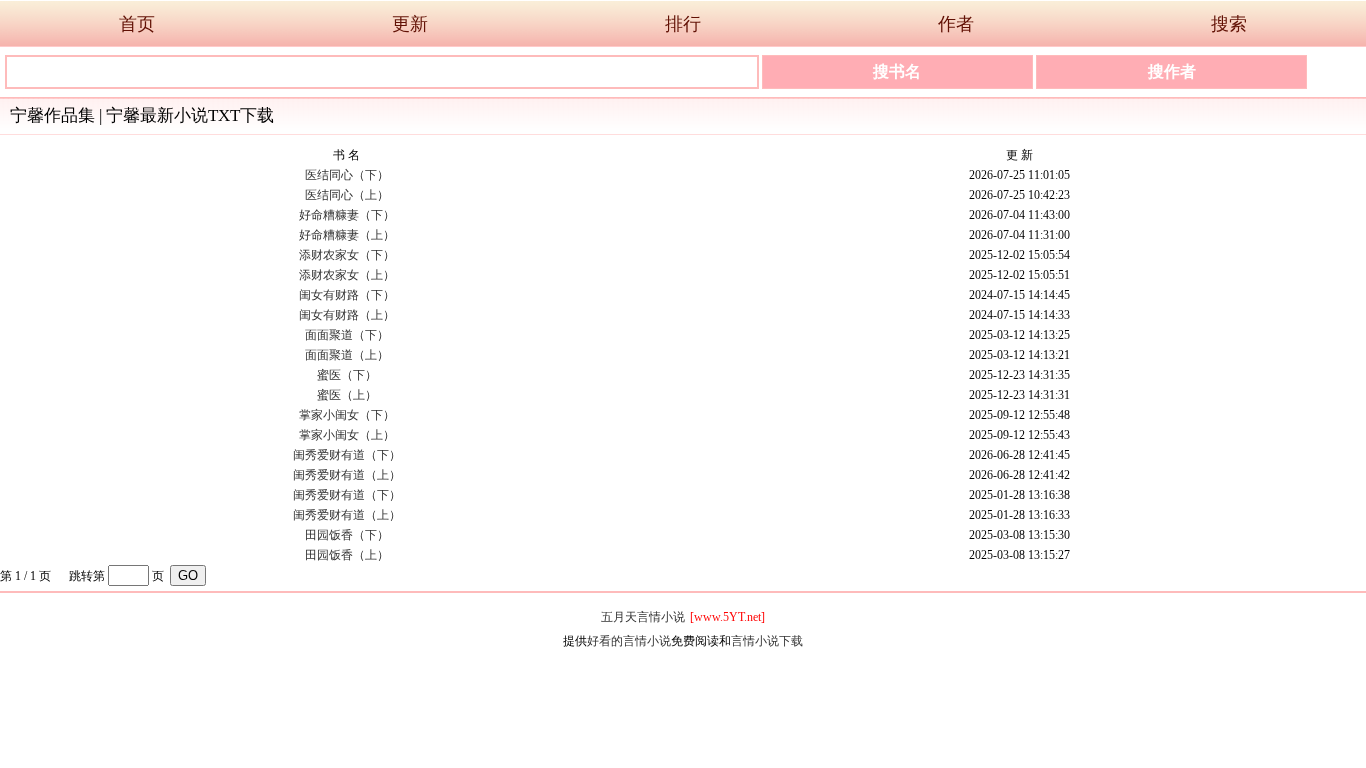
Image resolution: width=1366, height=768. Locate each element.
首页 (137, 24)
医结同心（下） (347, 175)
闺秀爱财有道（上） (347, 475)
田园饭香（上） (347, 555)
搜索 (1229, 24)
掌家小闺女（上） (347, 435)
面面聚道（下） (347, 335)
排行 (683, 24)
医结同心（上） (347, 195)
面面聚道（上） (347, 355)
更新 (410, 24)
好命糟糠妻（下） (347, 215)
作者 (956, 24)
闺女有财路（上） (347, 315)
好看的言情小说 (629, 641)
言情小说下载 (767, 641)
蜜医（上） (347, 395)
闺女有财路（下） (347, 295)
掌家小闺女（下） (347, 415)
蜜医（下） (347, 375)
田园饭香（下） (347, 535)
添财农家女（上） (347, 275)
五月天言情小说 (643, 617)
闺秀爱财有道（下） (347, 455)
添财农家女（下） (347, 255)
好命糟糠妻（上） (347, 235)
